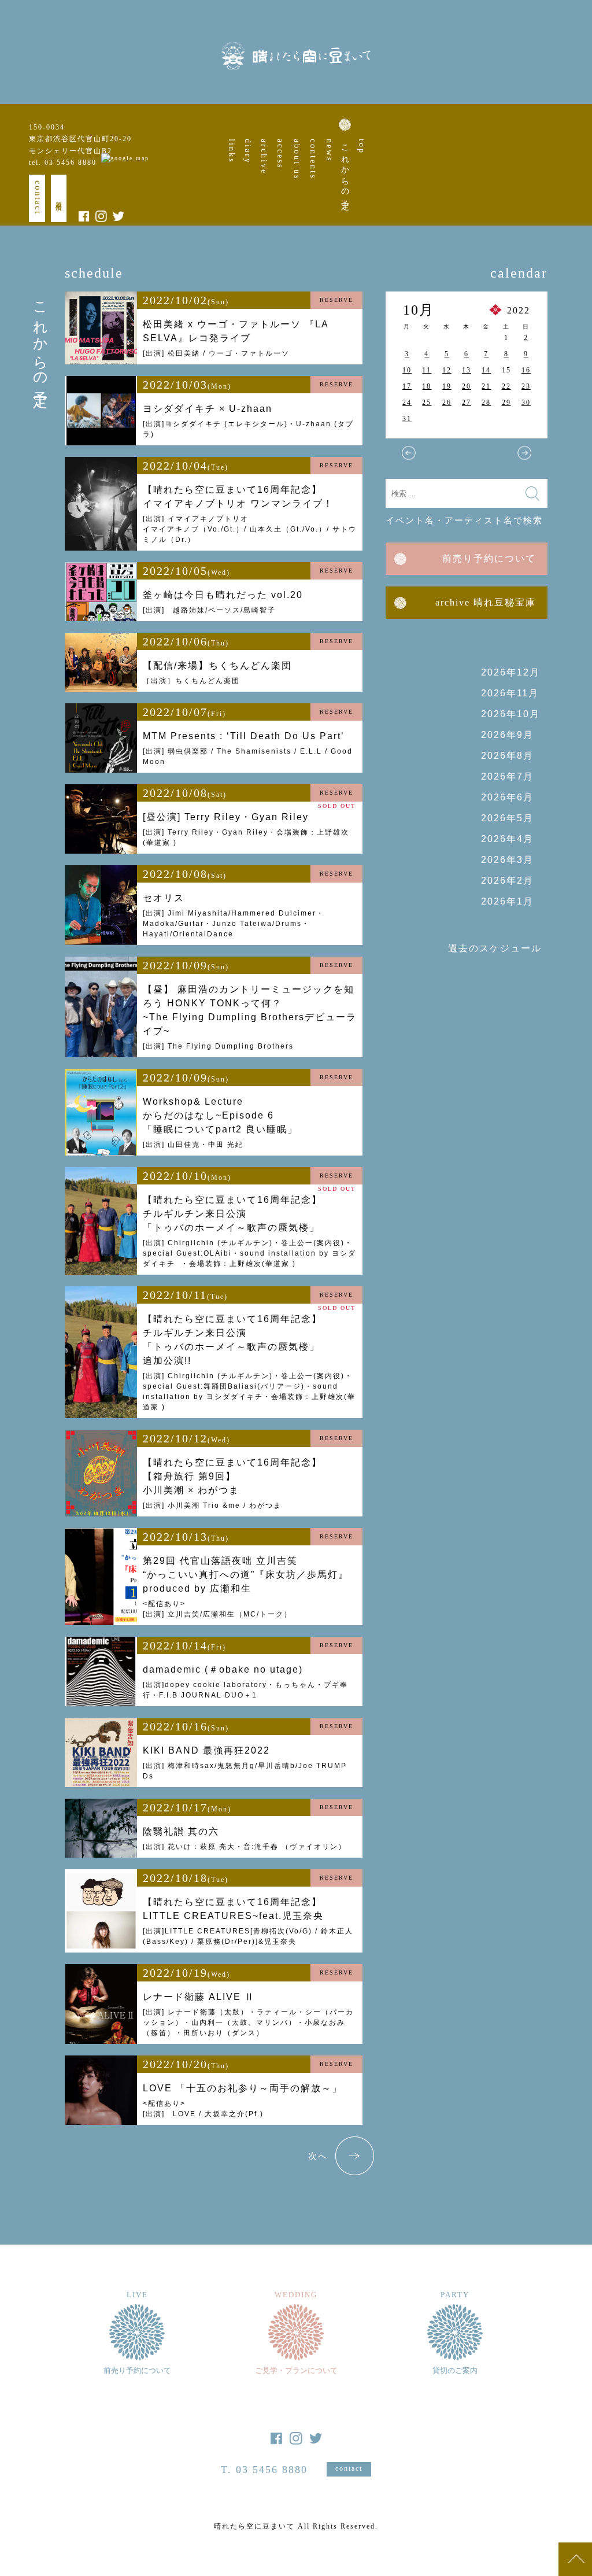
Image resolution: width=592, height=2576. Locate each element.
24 (407, 403)
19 (447, 386)
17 (407, 386)
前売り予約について (489, 558)
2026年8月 (507, 756)
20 (467, 386)
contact (38, 198)
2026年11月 (510, 693)
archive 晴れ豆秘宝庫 (486, 602)
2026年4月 (507, 839)
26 (447, 403)
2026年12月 (510, 672)
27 (467, 403)
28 (486, 403)
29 (506, 403)
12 (447, 370)
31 (407, 419)
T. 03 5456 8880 (264, 2470)
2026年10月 (510, 714)
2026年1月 (507, 901)
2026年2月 (507, 881)
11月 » (524, 453)
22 (506, 386)
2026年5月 (507, 818)
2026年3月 (507, 860)
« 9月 (409, 453)
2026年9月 (507, 735)
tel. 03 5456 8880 (63, 163)
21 (486, 386)
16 (526, 370)
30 (526, 403)
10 (407, 370)
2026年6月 (507, 797)
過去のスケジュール (495, 948)
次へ (318, 2156)
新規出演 (59, 198)
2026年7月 (507, 776)
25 (427, 403)
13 (467, 370)
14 (486, 370)
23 (526, 386)
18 (427, 386)
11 (427, 370)
